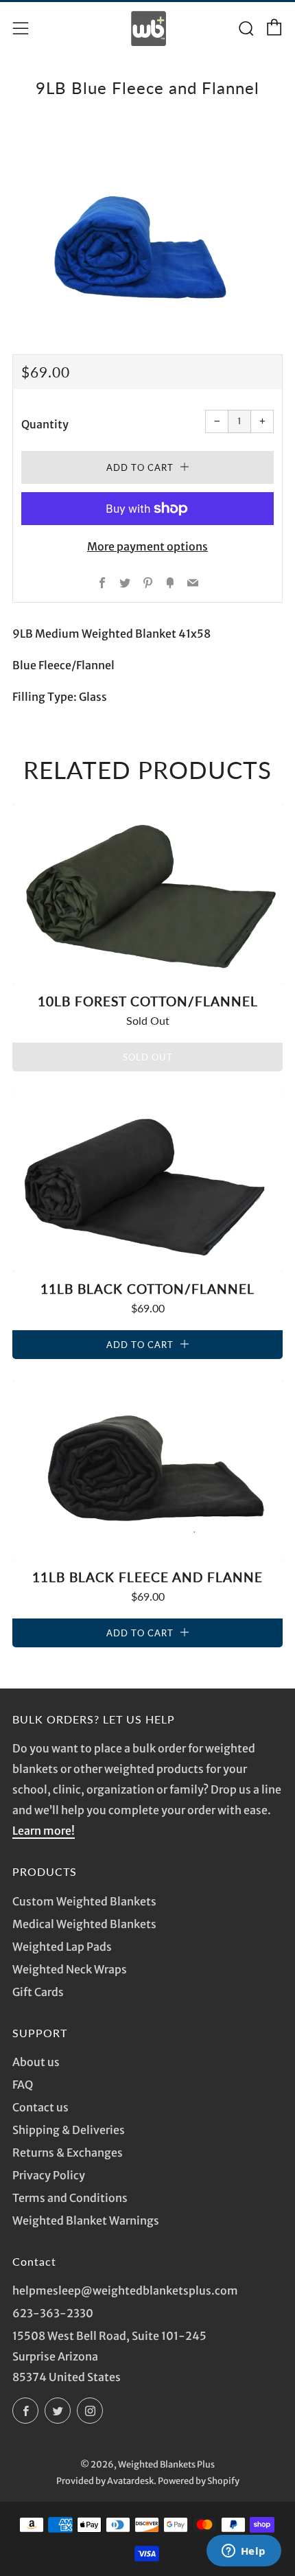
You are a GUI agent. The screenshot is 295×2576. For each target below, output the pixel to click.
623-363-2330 (53, 2313)
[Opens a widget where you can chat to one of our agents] (244, 2552)
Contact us (40, 2107)
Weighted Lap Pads (62, 1947)
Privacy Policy (49, 2175)
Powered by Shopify (199, 2481)
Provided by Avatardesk (105, 2481)
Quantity (45, 424)
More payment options (147, 546)
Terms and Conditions (70, 2198)
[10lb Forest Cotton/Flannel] (147, 894)
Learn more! (44, 1831)
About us (36, 2062)
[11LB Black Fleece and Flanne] (147, 1470)
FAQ (23, 2085)
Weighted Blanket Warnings (86, 2220)
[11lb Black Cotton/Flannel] (147, 1182)
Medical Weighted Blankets (84, 1924)
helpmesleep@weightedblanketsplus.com (125, 2290)
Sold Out (148, 1057)
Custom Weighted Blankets (84, 1901)
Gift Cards (38, 1992)
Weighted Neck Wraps (70, 1969)
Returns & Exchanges (68, 2153)
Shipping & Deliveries (69, 2130)
